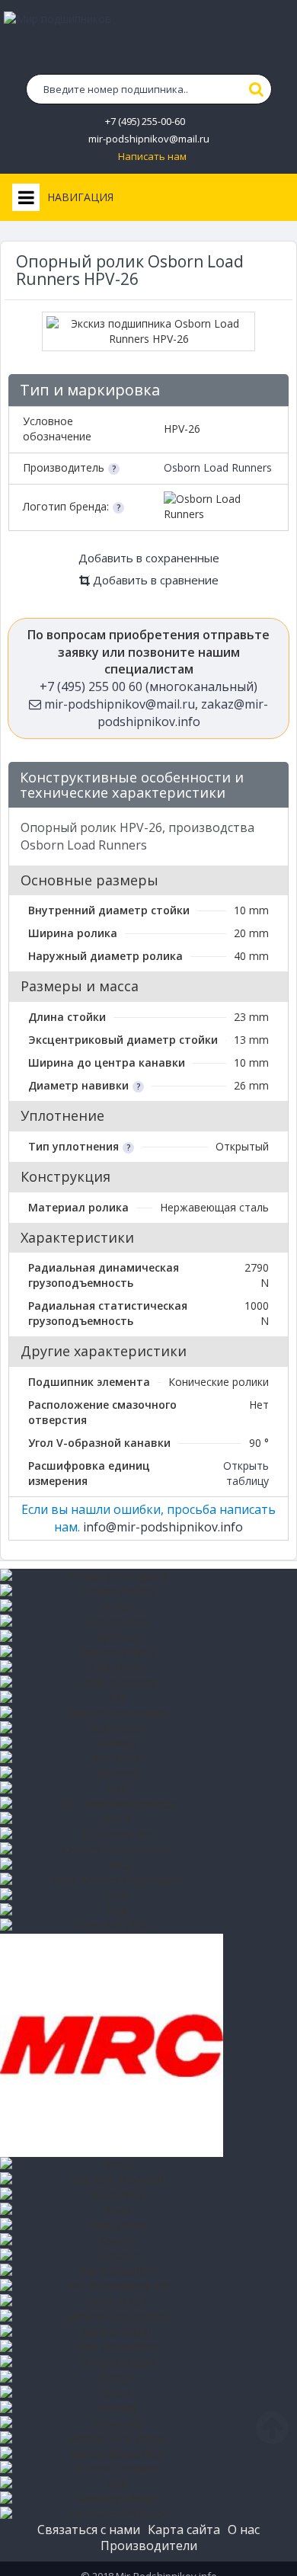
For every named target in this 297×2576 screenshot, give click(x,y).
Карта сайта (184, 2530)
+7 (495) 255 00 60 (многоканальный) (148, 686)
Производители (149, 2546)
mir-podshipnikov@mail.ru (149, 139)
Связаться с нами (89, 2530)
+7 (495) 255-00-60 (145, 122)
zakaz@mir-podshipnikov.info (183, 713)
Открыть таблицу (246, 1473)
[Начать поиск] (257, 89)
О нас (244, 2530)
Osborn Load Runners (218, 467)
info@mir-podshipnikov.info (163, 1527)
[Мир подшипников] (148, 39)
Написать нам (152, 157)
